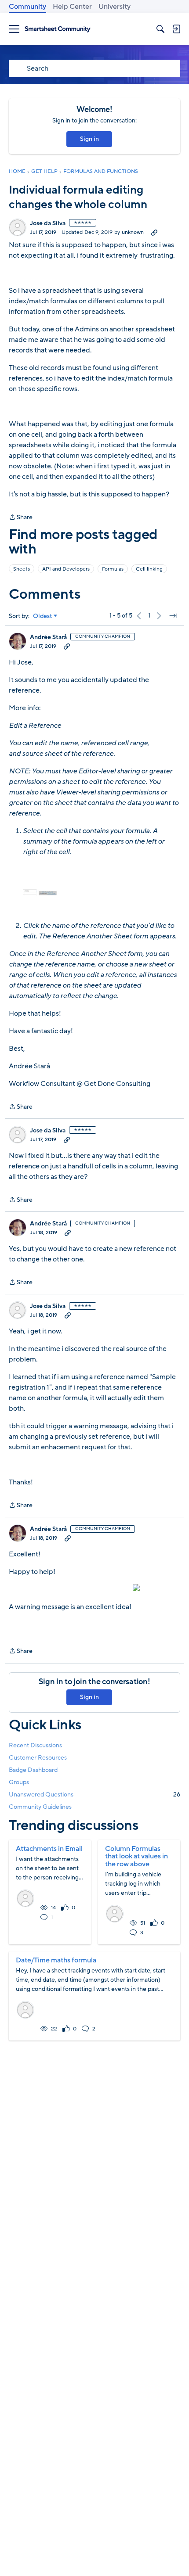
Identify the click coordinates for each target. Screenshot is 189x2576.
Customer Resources (38, 1758)
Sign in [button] (89, 139)
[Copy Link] (154, 232)
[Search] (160, 29)
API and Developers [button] (66, 569)
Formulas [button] (113, 569)
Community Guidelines (40, 1807)
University (114, 7)
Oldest (43, 616)
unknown (133, 232)
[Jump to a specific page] (173, 616)
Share (21, 518)
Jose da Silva (48, 223)
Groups (19, 1782)
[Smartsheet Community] (58, 29)
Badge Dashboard (33, 1770)
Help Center (72, 7)
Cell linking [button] (149, 569)
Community (27, 7)
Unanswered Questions (94, 1795)
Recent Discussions (35, 1745)
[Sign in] (176, 29)
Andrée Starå (48, 637)
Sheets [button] (22, 569)
